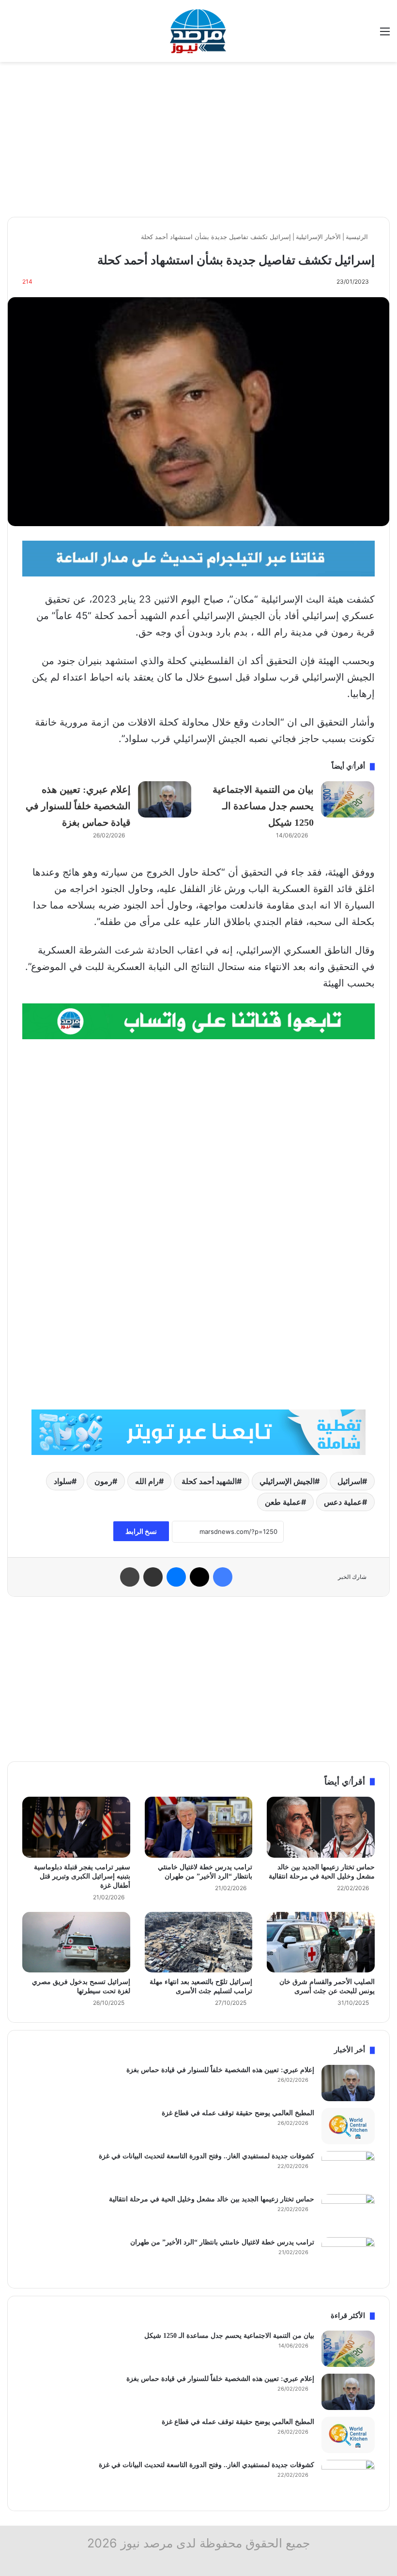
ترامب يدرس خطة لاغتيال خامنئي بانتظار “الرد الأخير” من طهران (222, 2242)
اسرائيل (350, 1481)
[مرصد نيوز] (198, 31)
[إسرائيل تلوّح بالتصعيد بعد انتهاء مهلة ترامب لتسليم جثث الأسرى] (199, 1942)
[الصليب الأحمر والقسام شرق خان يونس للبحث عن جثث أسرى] (321, 1942)
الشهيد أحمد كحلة (209, 1481)
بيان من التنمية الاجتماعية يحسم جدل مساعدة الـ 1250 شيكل (263, 806)
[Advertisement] (198, 139)
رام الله (147, 1481)
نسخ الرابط (141, 1531)
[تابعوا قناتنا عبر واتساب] (198, 1020)
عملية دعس (343, 1502)
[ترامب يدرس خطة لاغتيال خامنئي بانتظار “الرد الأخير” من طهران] (199, 1827)
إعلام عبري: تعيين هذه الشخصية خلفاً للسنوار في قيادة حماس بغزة (78, 806)
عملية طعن (283, 1502)
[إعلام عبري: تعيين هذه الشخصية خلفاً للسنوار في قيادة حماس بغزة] (165, 799)
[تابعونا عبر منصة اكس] (198, 1432)
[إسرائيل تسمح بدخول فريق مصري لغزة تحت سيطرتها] (76, 1942)
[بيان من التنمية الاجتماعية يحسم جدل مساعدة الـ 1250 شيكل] (348, 799)
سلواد (63, 1481)
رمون (103, 1481)
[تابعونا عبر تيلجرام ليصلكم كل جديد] (198, 558)
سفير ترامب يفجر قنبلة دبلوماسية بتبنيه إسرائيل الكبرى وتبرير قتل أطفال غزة (82, 1876)
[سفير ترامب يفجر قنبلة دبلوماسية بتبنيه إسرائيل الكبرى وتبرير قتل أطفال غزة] (76, 1827)
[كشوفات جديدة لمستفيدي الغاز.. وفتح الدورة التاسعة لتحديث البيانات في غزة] (348, 2169)
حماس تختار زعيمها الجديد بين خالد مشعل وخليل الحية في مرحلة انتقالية (212, 2199)
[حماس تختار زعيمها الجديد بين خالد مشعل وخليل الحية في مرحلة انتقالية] (321, 1827)
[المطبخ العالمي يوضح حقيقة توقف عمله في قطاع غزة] (348, 2126)
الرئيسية (358, 237)
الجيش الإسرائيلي (287, 1481)
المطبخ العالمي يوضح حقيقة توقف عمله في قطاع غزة (238, 2113)
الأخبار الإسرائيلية (318, 237)
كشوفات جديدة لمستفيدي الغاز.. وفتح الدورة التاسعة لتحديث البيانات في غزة (206, 2156)
